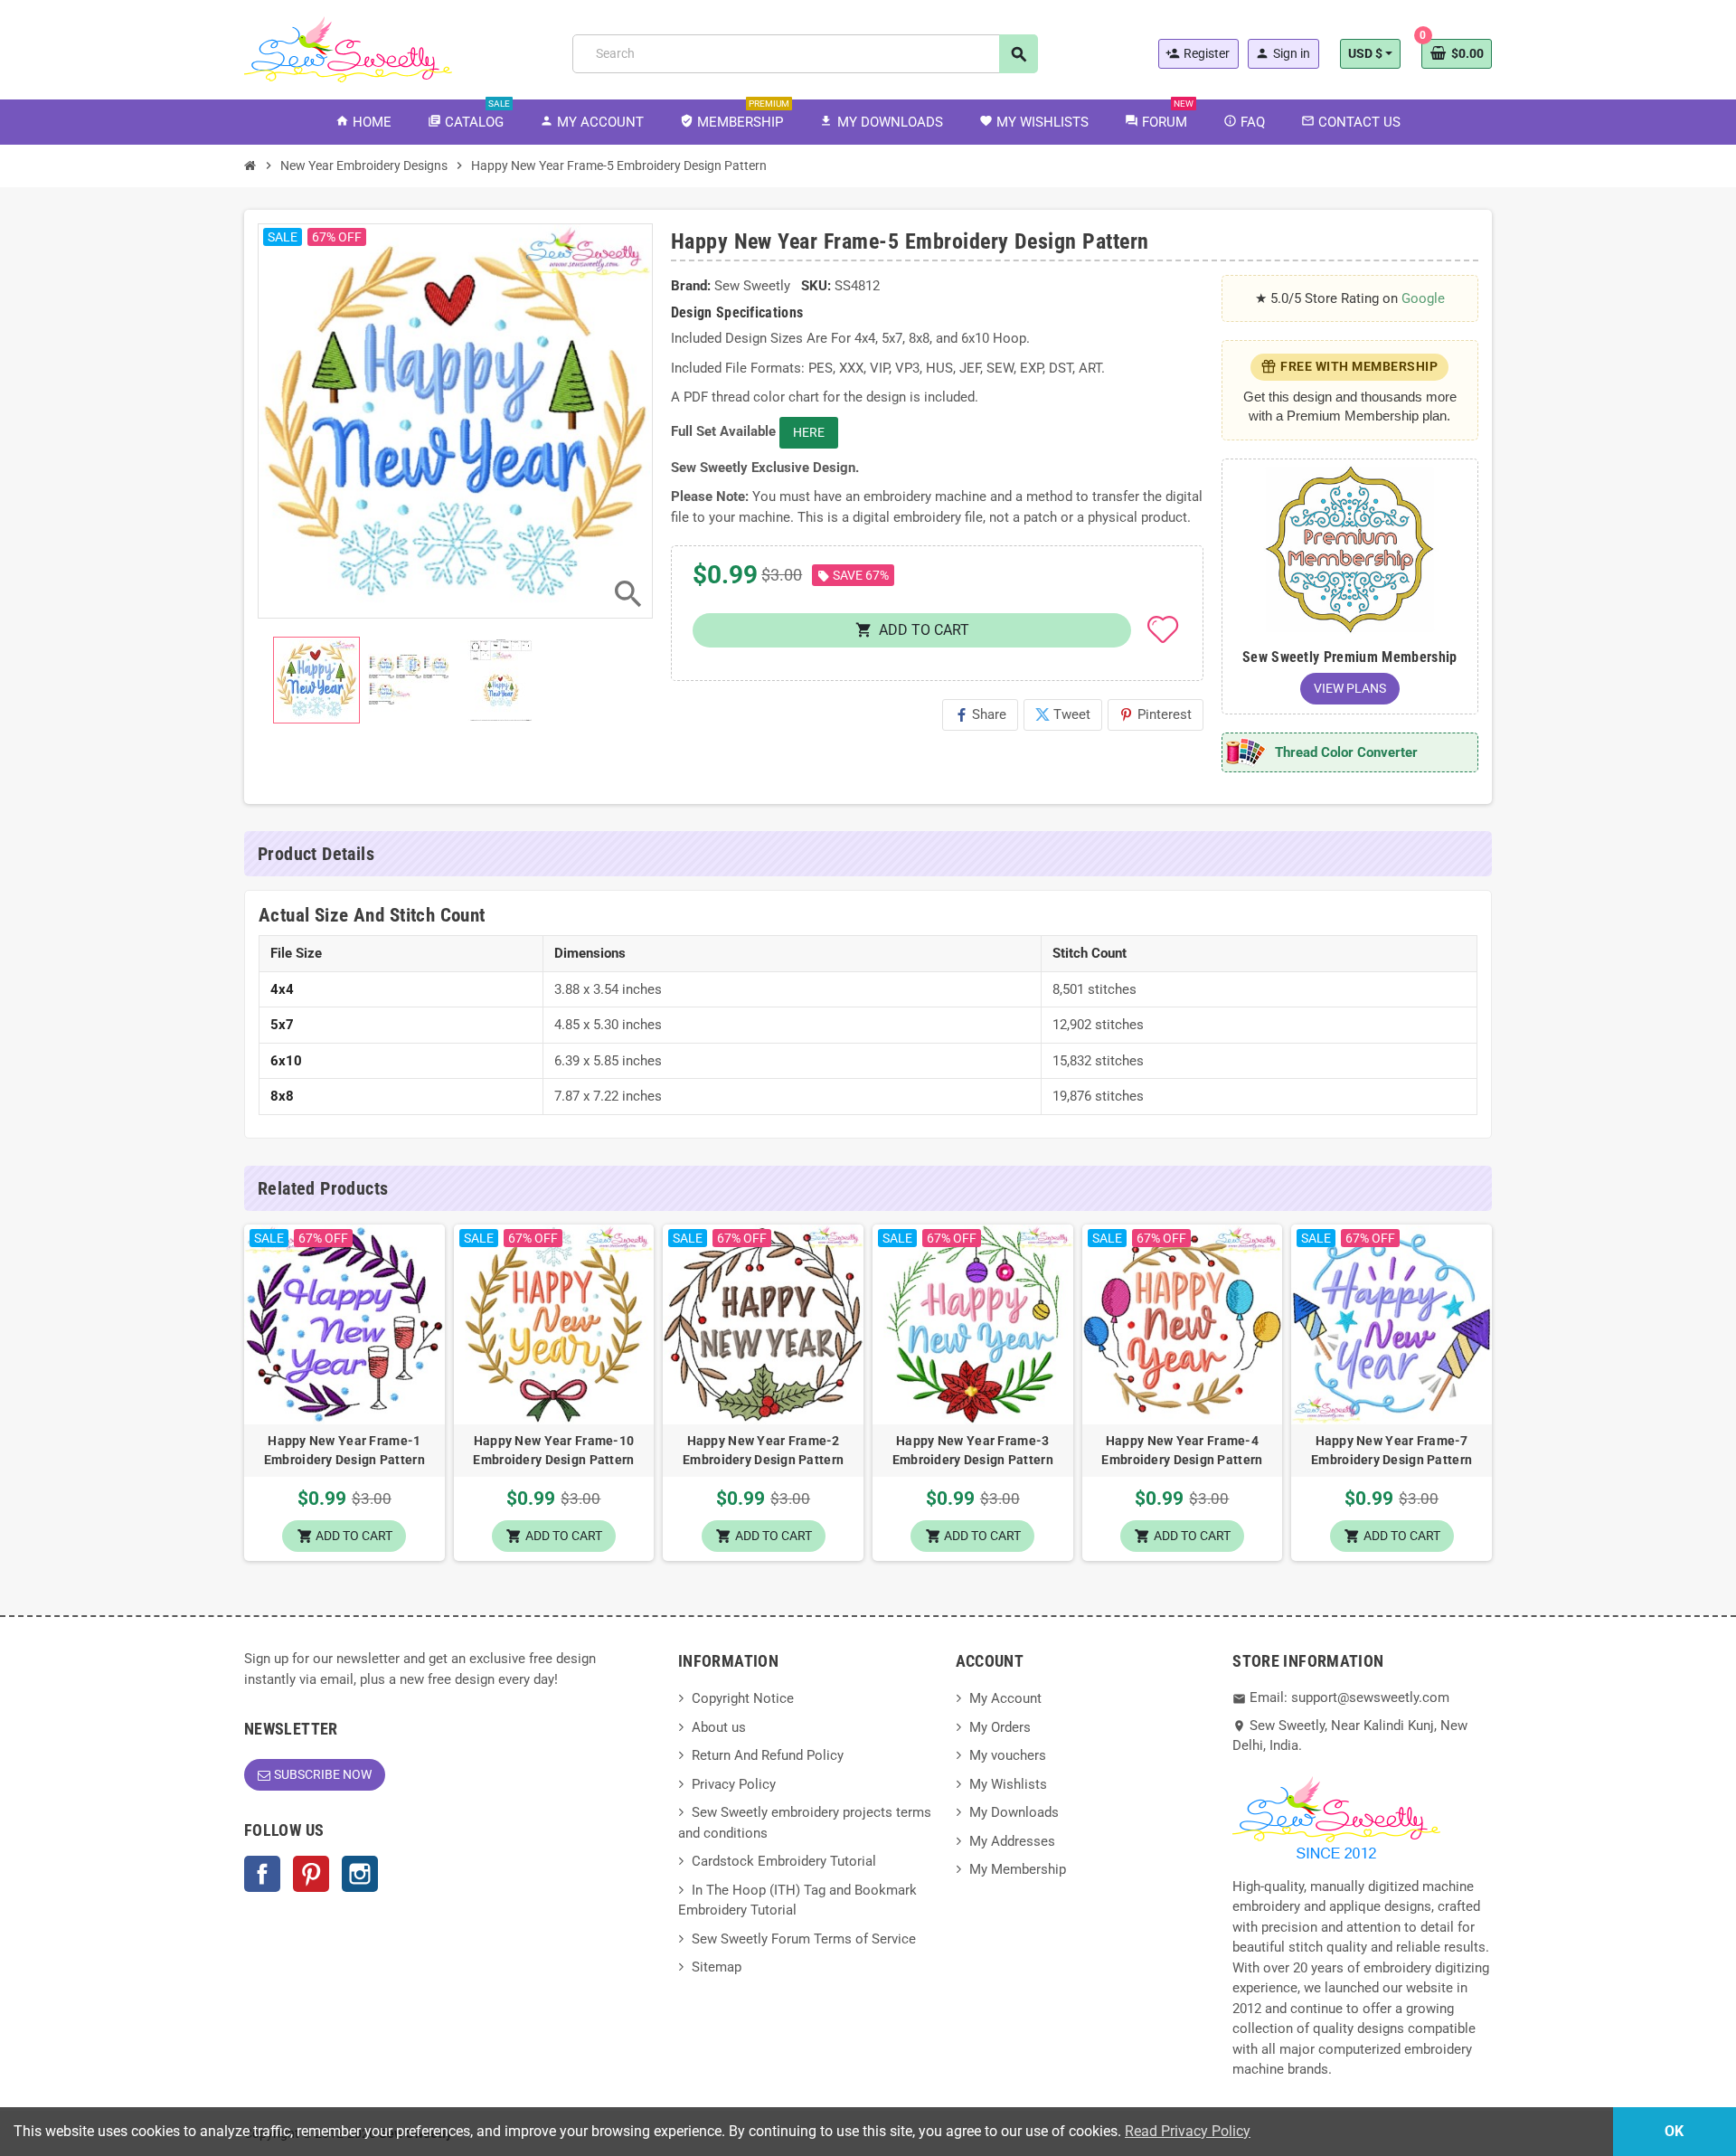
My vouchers (1008, 1755)
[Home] (250, 165)
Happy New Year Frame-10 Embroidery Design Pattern (553, 1450)
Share (980, 714)
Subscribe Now (323, 1774)
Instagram (360, 1874)
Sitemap (717, 1967)
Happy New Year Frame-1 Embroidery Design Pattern (344, 1450)
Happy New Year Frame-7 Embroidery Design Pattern (1392, 1450)
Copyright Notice (743, 1698)
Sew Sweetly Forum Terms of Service (804, 1939)
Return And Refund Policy (768, 1755)
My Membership (1018, 1869)
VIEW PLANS (1350, 688)
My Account (1005, 1698)
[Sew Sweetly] (348, 48)
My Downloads (1014, 1812)
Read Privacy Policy (1188, 2131)
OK (1674, 2131)
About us (719, 1727)
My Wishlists (1008, 1784)
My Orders (1000, 1727)
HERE (809, 432)
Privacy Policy (734, 1784)
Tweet (1063, 714)
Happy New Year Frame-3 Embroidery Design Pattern (973, 1450)
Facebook (262, 1874)
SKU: (816, 286)
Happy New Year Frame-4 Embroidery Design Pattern (1182, 1450)
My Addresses (1012, 1841)
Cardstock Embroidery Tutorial (784, 1861)
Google (1423, 298)
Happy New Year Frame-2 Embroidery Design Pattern (763, 1450)
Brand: (691, 286)
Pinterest (1156, 714)
